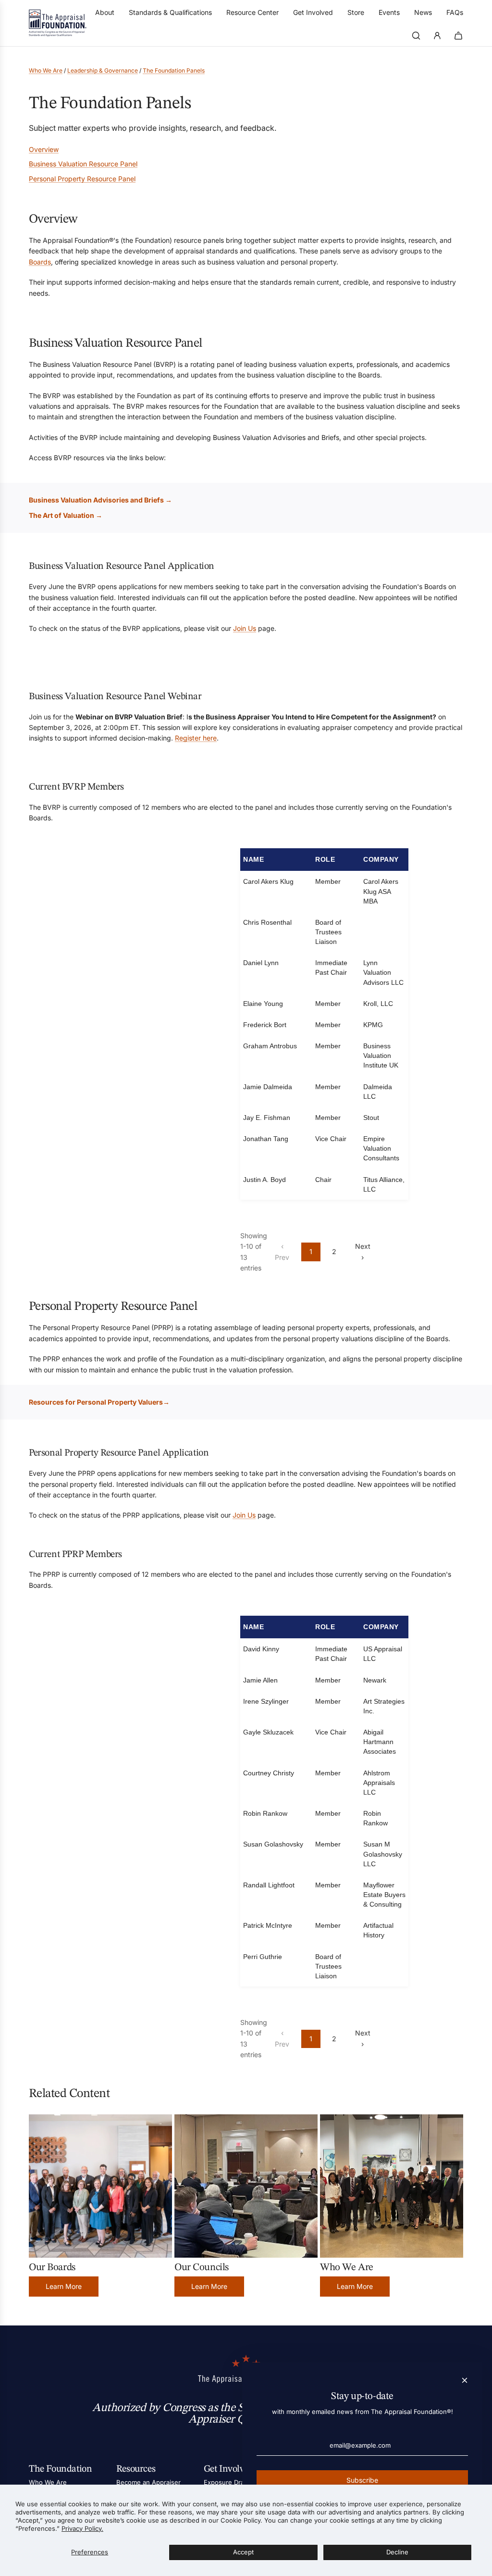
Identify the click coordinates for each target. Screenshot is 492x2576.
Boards (40, 262)
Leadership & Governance (103, 70)
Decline (397, 2552)
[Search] (416, 36)
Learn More (64, 2286)
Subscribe (362, 2480)
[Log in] (437, 36)
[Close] (465, 2380)
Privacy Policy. (82, 2528)
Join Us (245, 628)
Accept (243, 2552)
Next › (363, 1251)
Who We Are (46, 70)
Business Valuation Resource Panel (83, 164)
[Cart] (458, 36)
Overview (44, 149)
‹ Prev (282, 1251)
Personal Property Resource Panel (82, 179)
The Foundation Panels (174, 70)
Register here (196, 738)
